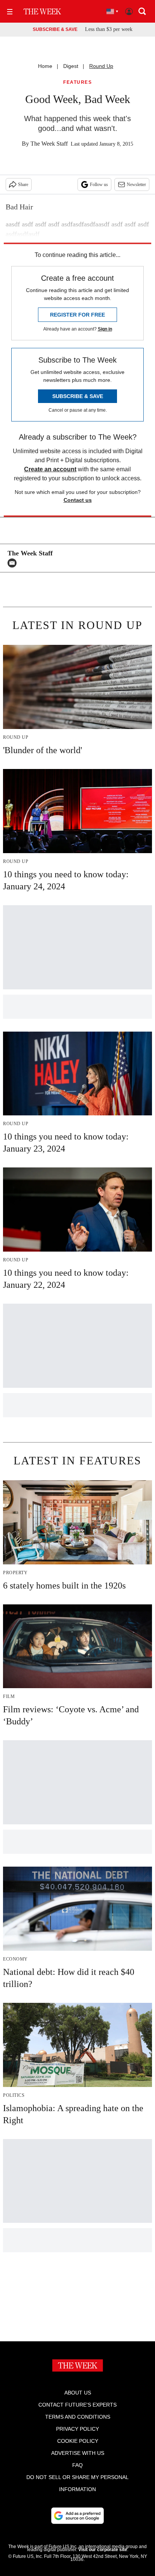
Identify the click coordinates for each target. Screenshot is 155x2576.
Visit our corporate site (103, 2550)
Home (45, 66)
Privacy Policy (77, 2429)
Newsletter (136, 185)
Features (77, 82)
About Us (78, 2393)
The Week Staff (49, 144)
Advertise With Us (78, 2453)
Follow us (99, 185)
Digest (71, 66)
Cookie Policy (78, 2441)
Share (23, 185)
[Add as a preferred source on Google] (77, 2516)
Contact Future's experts (77, 2405)
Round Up (101, 66)
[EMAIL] (14, 563)
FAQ (77, 2465)
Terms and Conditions (78, 2417)
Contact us (78, 500)
